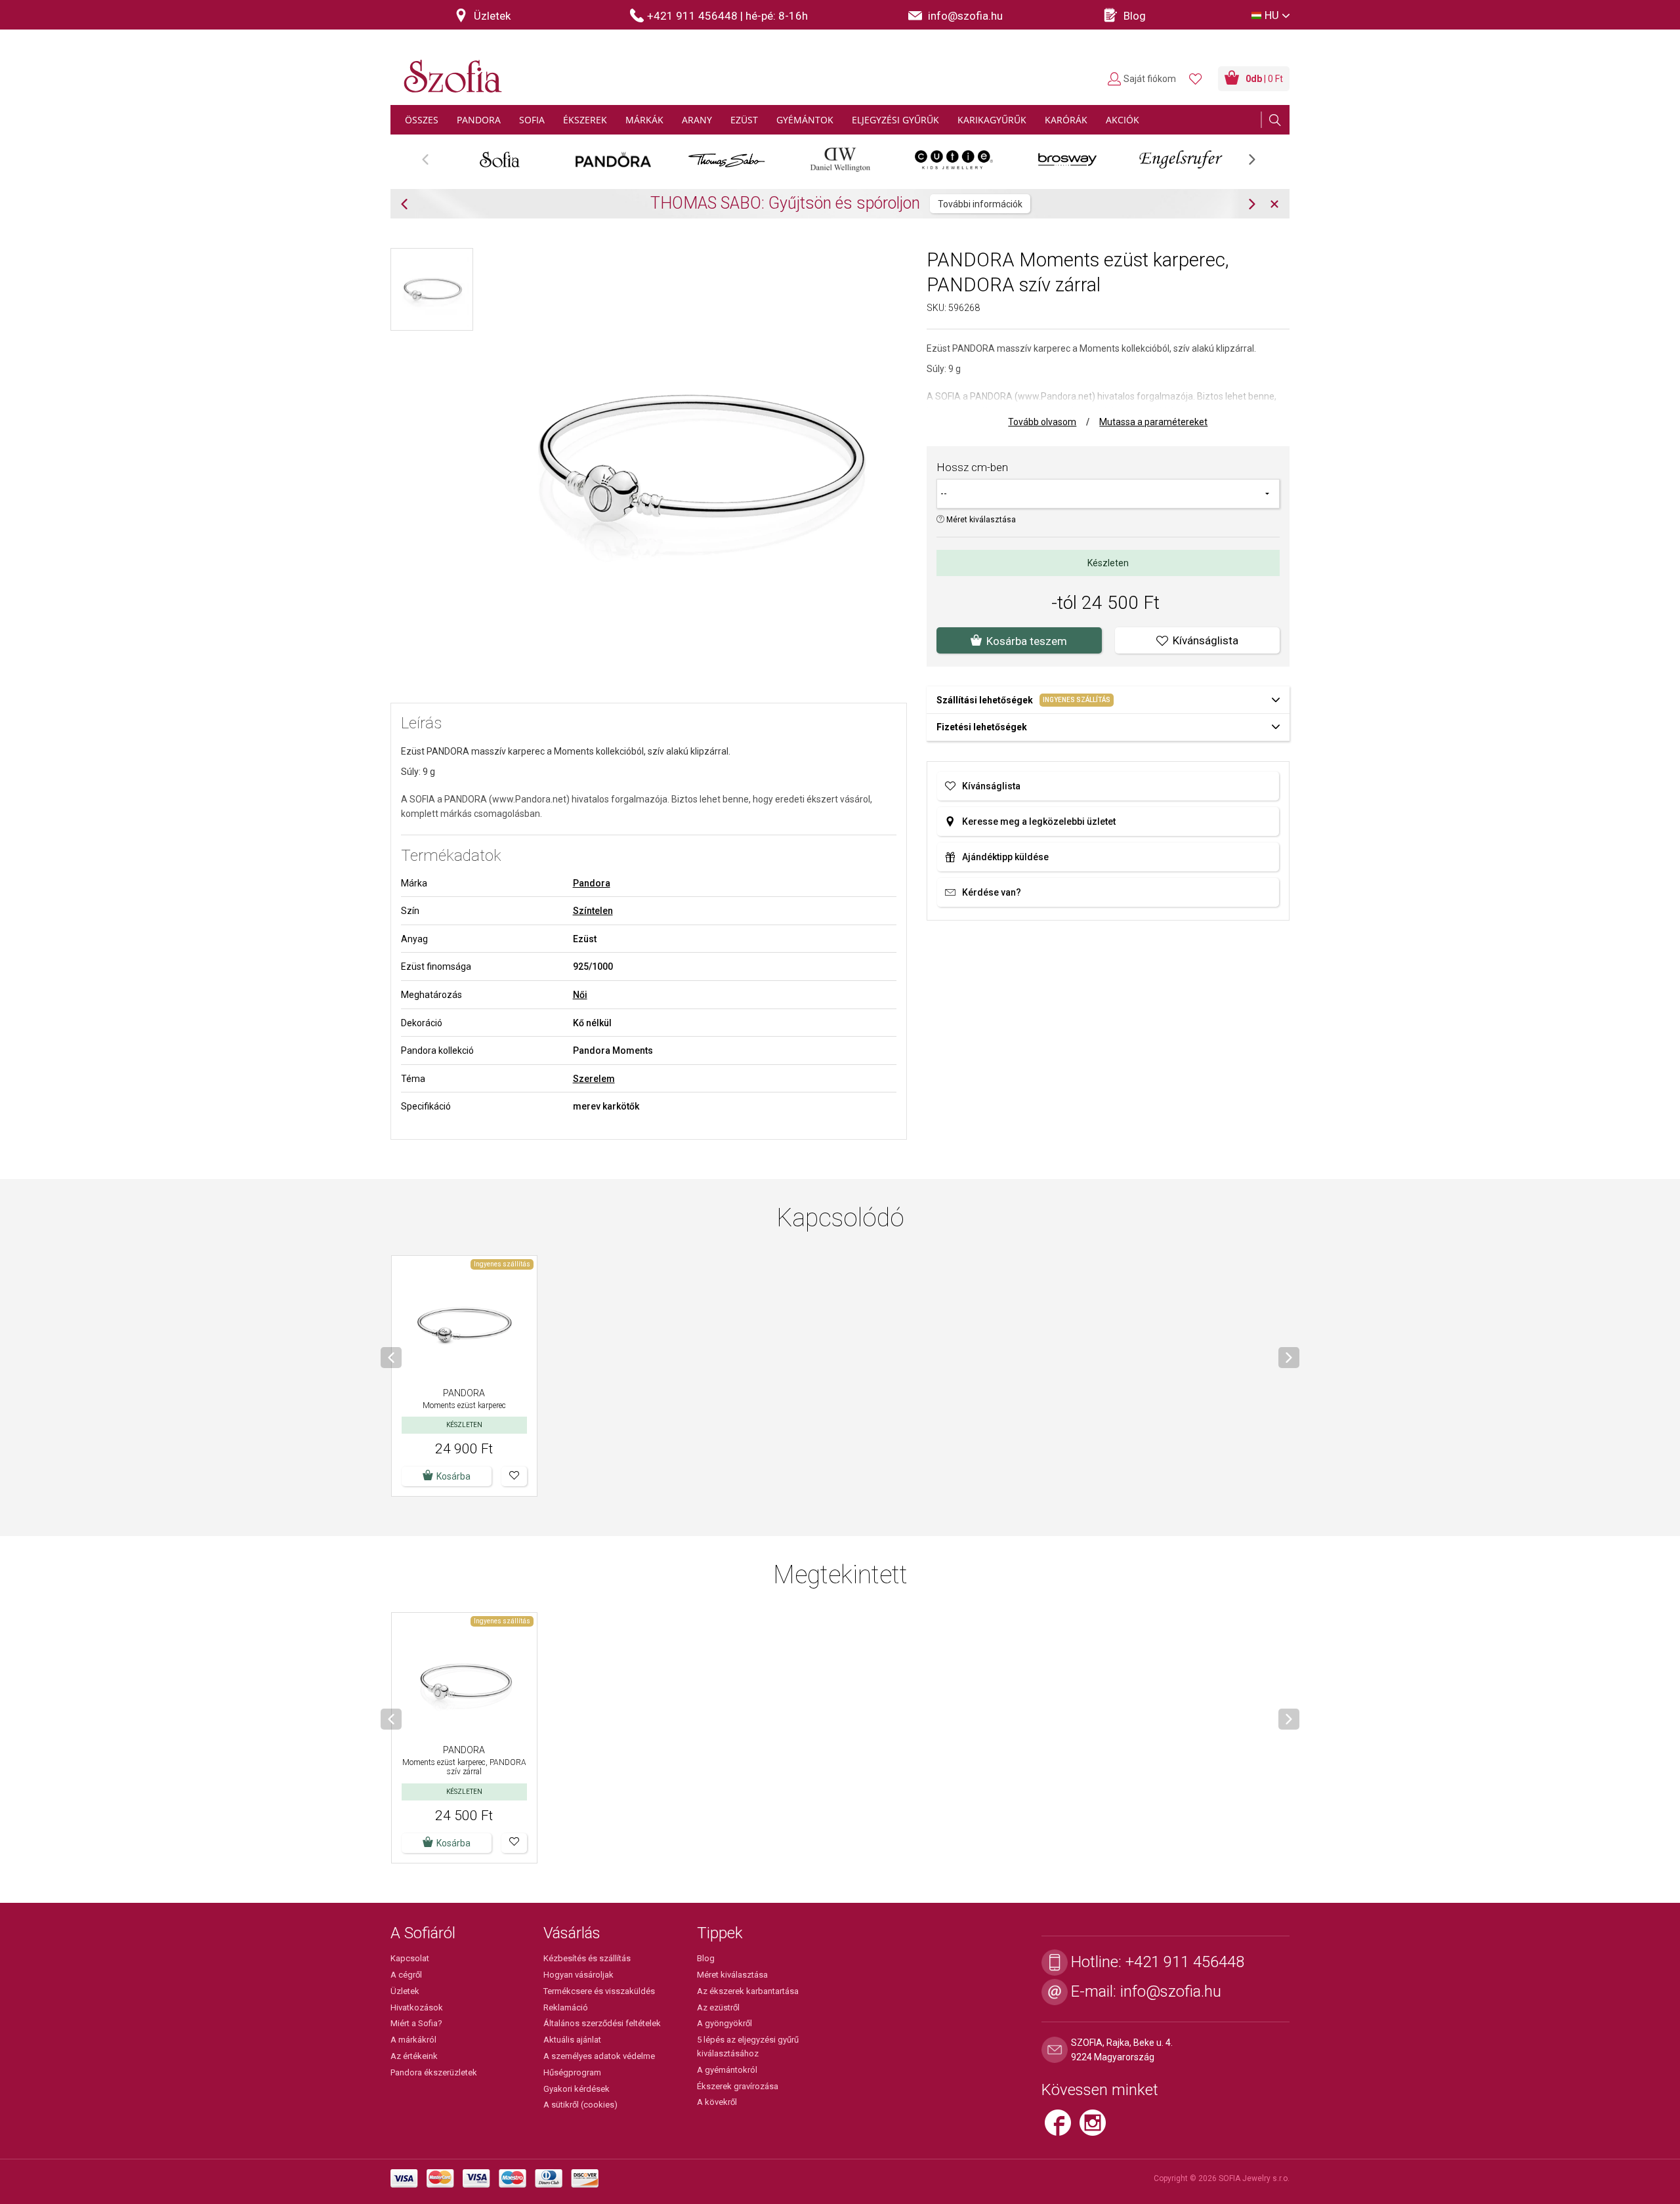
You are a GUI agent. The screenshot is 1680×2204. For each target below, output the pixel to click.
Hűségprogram (572, 2072)
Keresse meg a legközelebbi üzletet (1039, 821)
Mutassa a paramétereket (1153, 422)
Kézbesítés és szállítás (587, 1958)
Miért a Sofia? (416, 2023)
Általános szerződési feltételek (602, 2023)
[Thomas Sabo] (727, 159)
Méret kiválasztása (980, 520)
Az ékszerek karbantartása (748, 1991)
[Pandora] (613, 159)
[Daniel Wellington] (840, 159)
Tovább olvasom (1042, 422)
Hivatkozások (417, 2007)
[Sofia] (500, 159)
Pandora (592, 883)
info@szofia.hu (1171, 1991)
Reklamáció (566, 2007)
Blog (706, 1958)
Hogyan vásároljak (578, 1975)
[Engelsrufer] (1181, 159)
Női (580, 995)
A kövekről (717, 2102)
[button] (514, 1476)
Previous (432, 164)
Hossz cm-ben (972, 467)
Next (1259, 164)
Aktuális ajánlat (572, 2040)
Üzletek (405, 1991)
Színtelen (593, 911)
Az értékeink (414, 2056)
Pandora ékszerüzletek (434, 2072)
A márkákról (413, 2040)
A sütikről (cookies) (580, 2105)
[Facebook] (1062, 2129)
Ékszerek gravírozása (738, 2086)
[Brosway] (1067, 159)
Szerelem (594, 1079)
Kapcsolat (410, 1958)
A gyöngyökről (724, 2023)
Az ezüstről (718, 2007)
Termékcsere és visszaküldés (599, 1991)
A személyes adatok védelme (599, 2056)
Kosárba (453, 1476)
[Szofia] (450, 69)
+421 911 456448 (1185, 1962)
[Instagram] (1096, 2129)
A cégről (406, 1975)
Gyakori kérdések (577, 2089)
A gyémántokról (727, 2070)
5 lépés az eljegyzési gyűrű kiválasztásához (748, 2047)
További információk (781, 204)
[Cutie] (954, 159)
